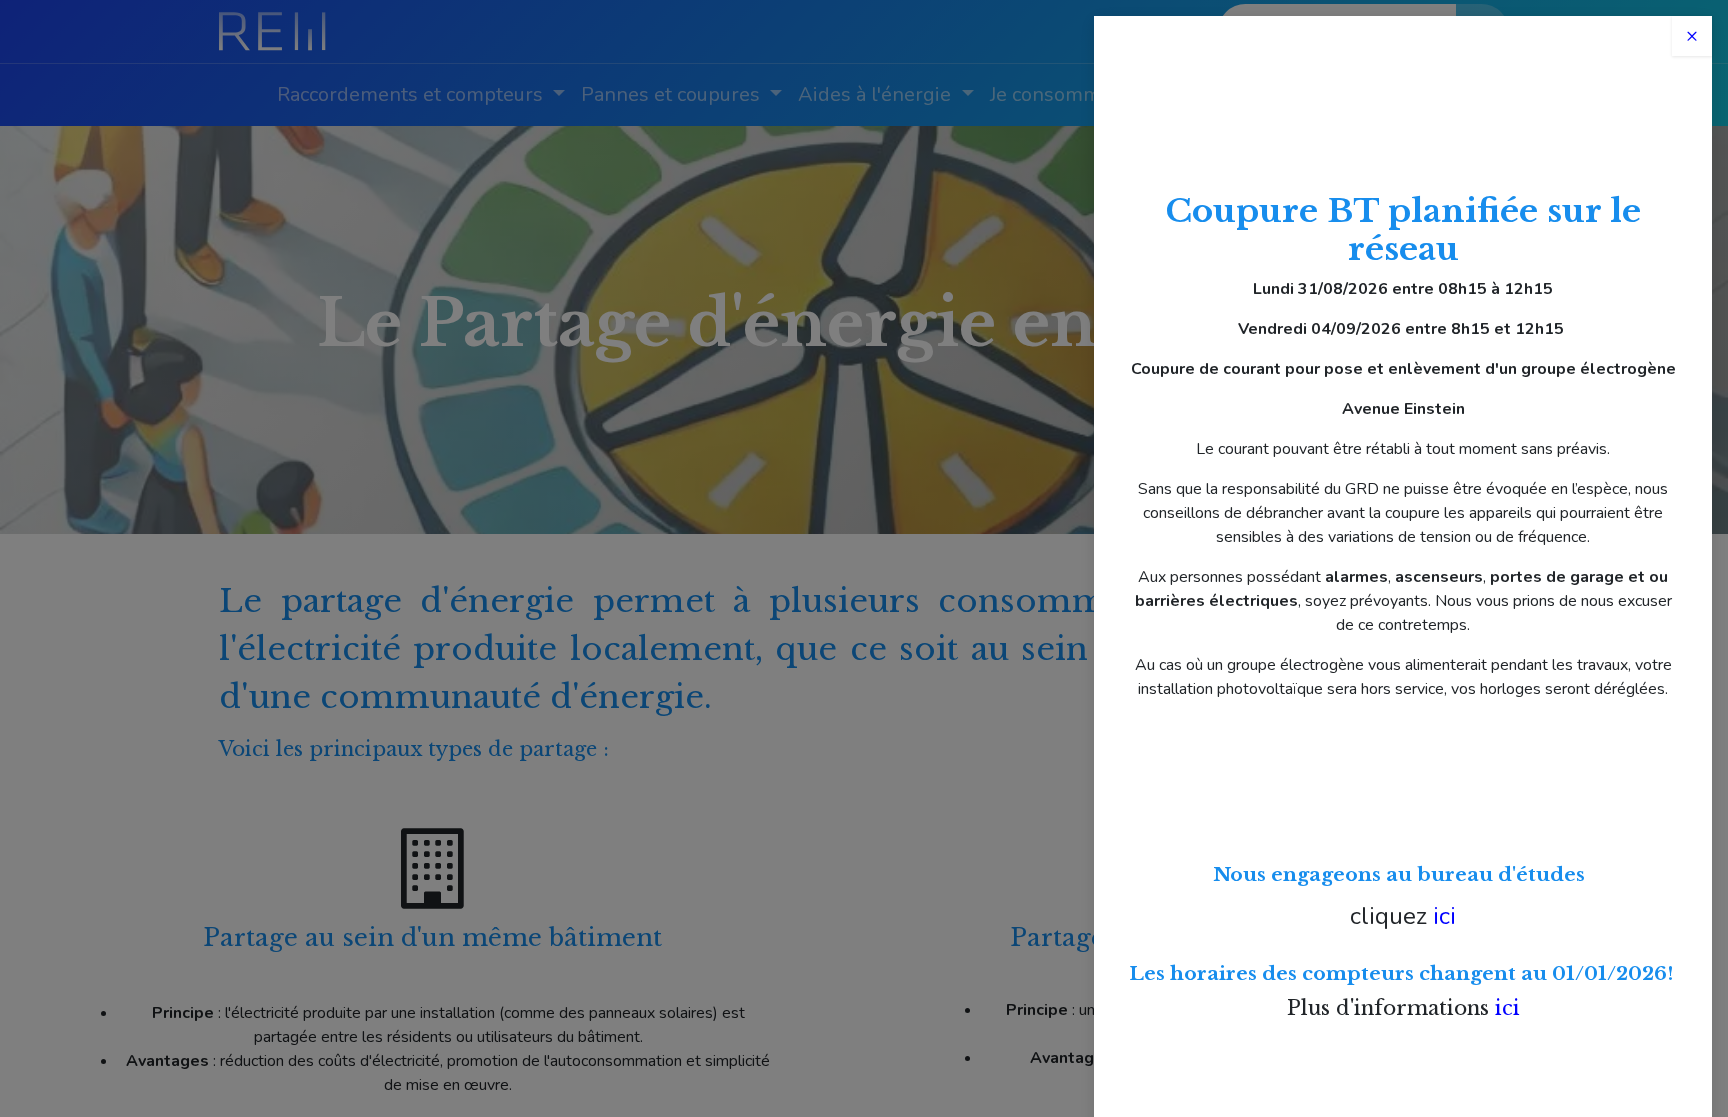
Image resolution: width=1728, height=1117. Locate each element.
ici (1444, 916)
